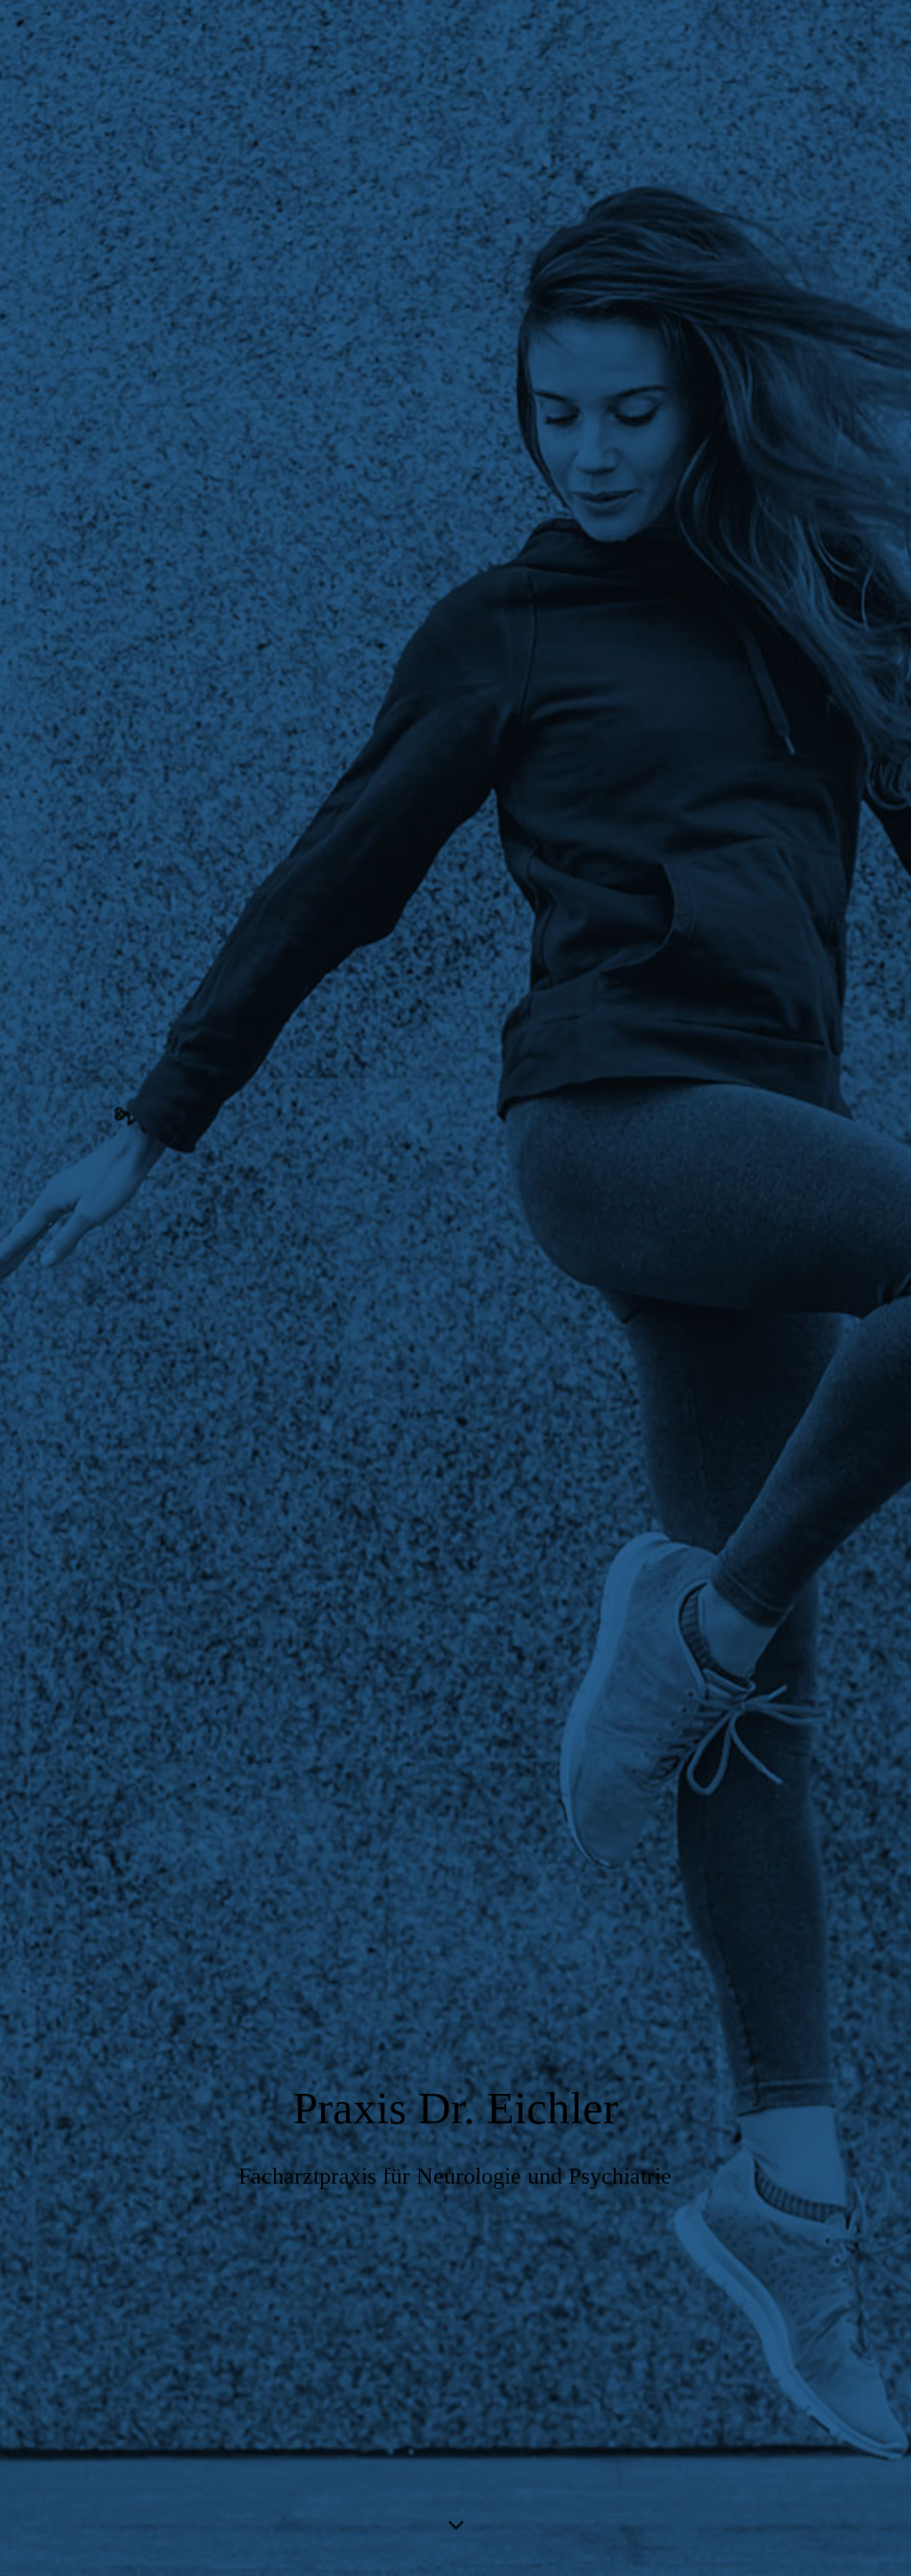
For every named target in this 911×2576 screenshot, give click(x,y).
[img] (455, 1288)
